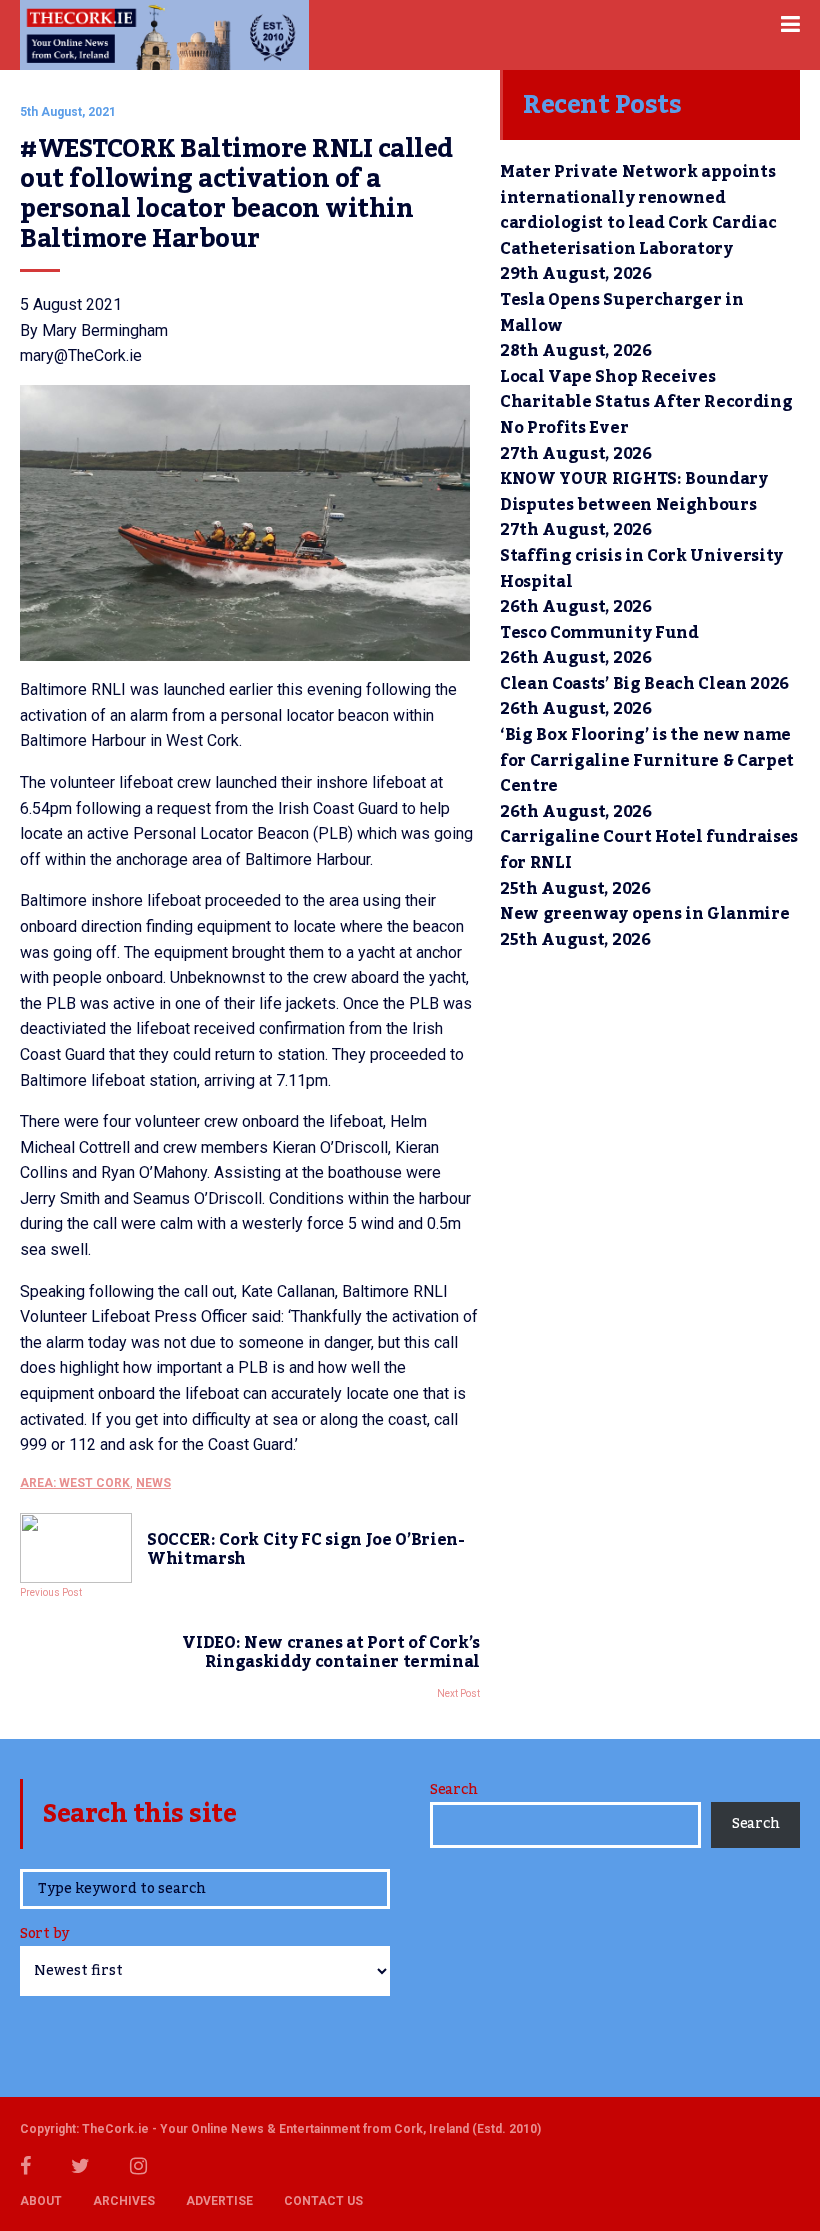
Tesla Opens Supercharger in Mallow (621, 313)
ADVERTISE (219, 2201)
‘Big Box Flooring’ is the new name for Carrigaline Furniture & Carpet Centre (647, 760)
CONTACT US (323, 2201)
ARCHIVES (124, 2201)
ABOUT (41, 2201)
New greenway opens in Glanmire (644, 914)
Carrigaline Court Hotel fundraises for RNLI (649, 850)
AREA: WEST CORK (75, 1483)
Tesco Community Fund (599, 633)
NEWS (153, 1483)
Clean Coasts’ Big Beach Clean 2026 (644, 684)
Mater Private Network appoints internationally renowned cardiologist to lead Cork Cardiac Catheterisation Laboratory (638, 210)
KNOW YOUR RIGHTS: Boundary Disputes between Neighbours (634, 492)
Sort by (44, 1935)
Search (453, 1790)
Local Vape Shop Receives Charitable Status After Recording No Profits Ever (646, 402)
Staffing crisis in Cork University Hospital (641, 569)
